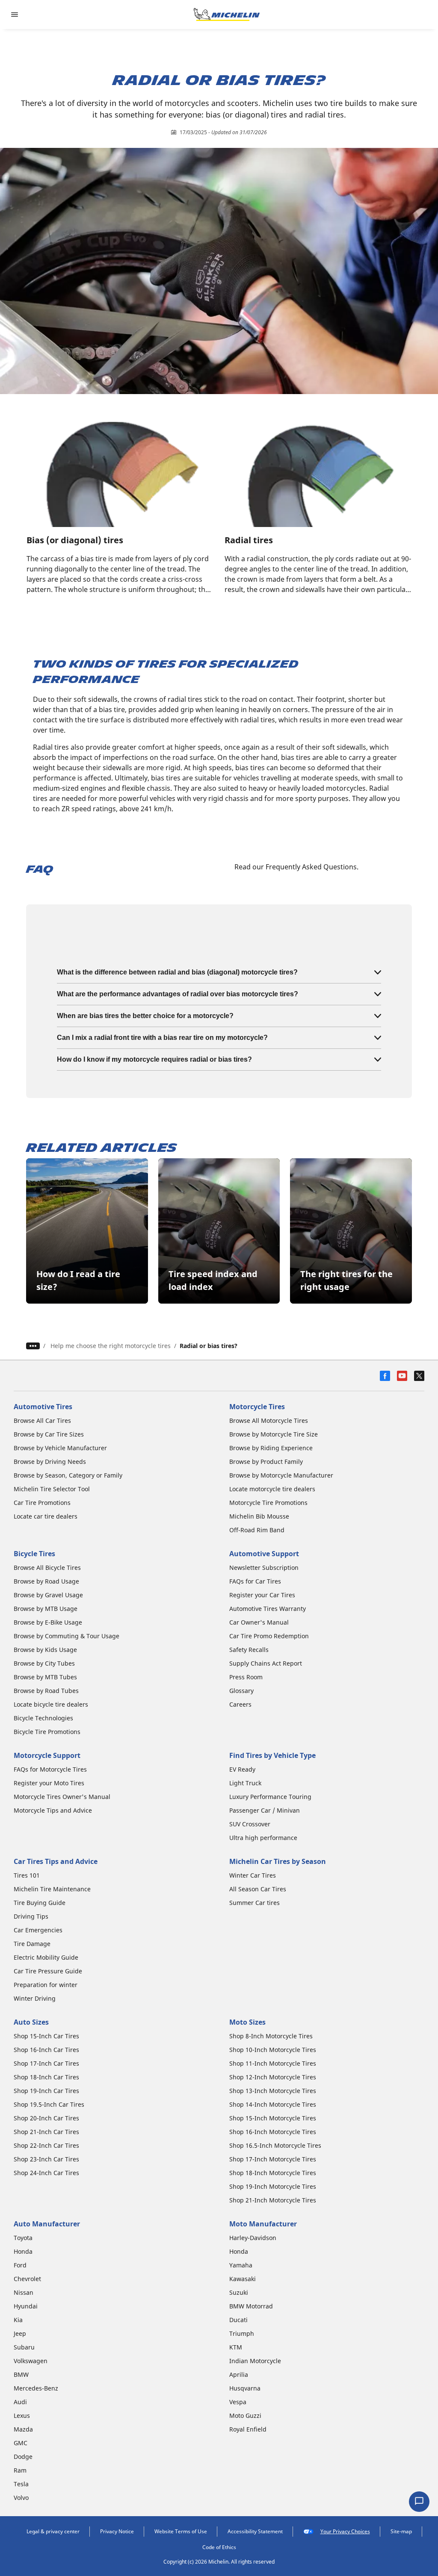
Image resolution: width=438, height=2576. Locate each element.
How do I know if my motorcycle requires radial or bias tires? (154, 1059)
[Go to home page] (227, 15)
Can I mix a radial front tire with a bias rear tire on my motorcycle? (162, 1038)
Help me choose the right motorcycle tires (111, 1346)
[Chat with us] (419, 2502)
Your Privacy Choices (345, 2531)
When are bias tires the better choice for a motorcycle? (145, 1016)
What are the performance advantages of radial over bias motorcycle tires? (178, 994)
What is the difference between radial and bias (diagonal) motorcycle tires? (177, 972)
